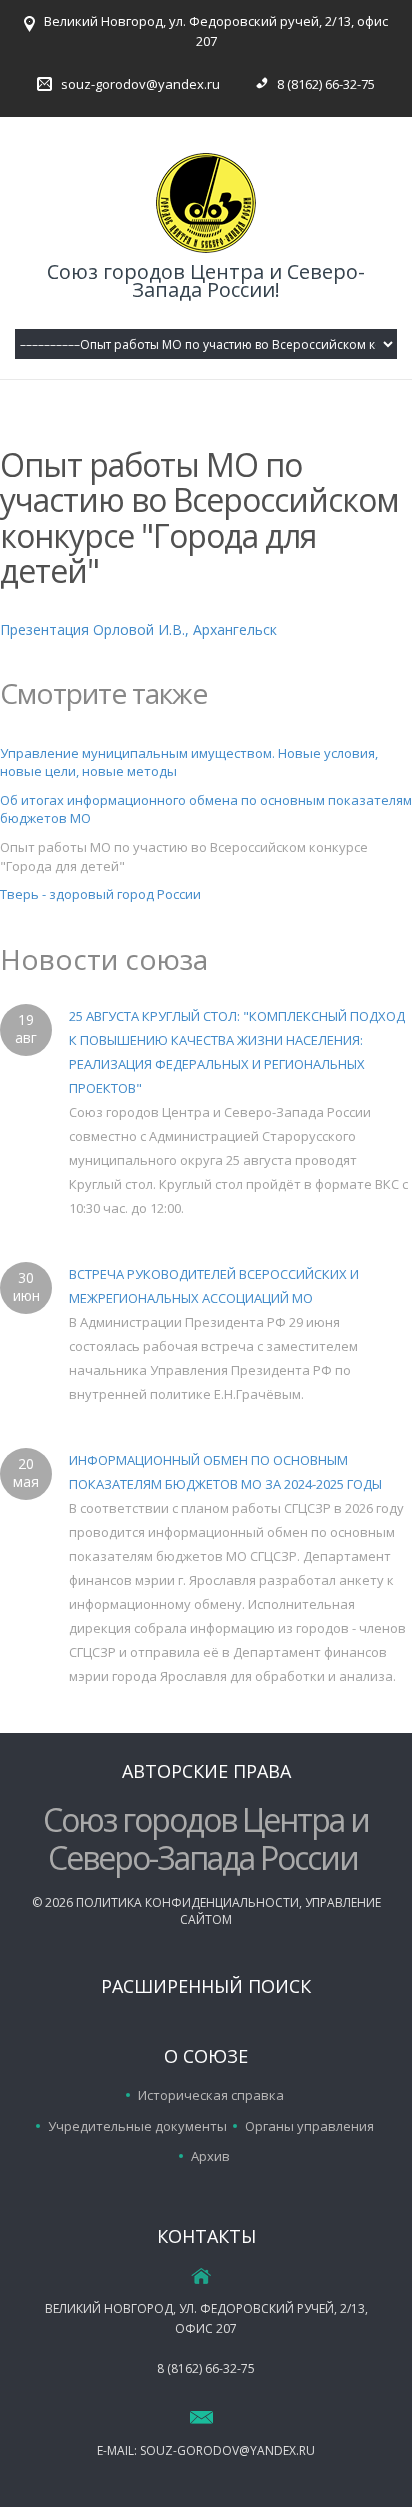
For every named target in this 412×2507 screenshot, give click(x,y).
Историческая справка (211, 2095)
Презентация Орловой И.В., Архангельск (138, 629)
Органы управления (309, 2126)
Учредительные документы (137, 2126)
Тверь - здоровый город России (100, 894)
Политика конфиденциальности (187, 1902)
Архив (210, 2156)
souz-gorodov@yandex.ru (140, 84)
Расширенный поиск (206, 1986)
